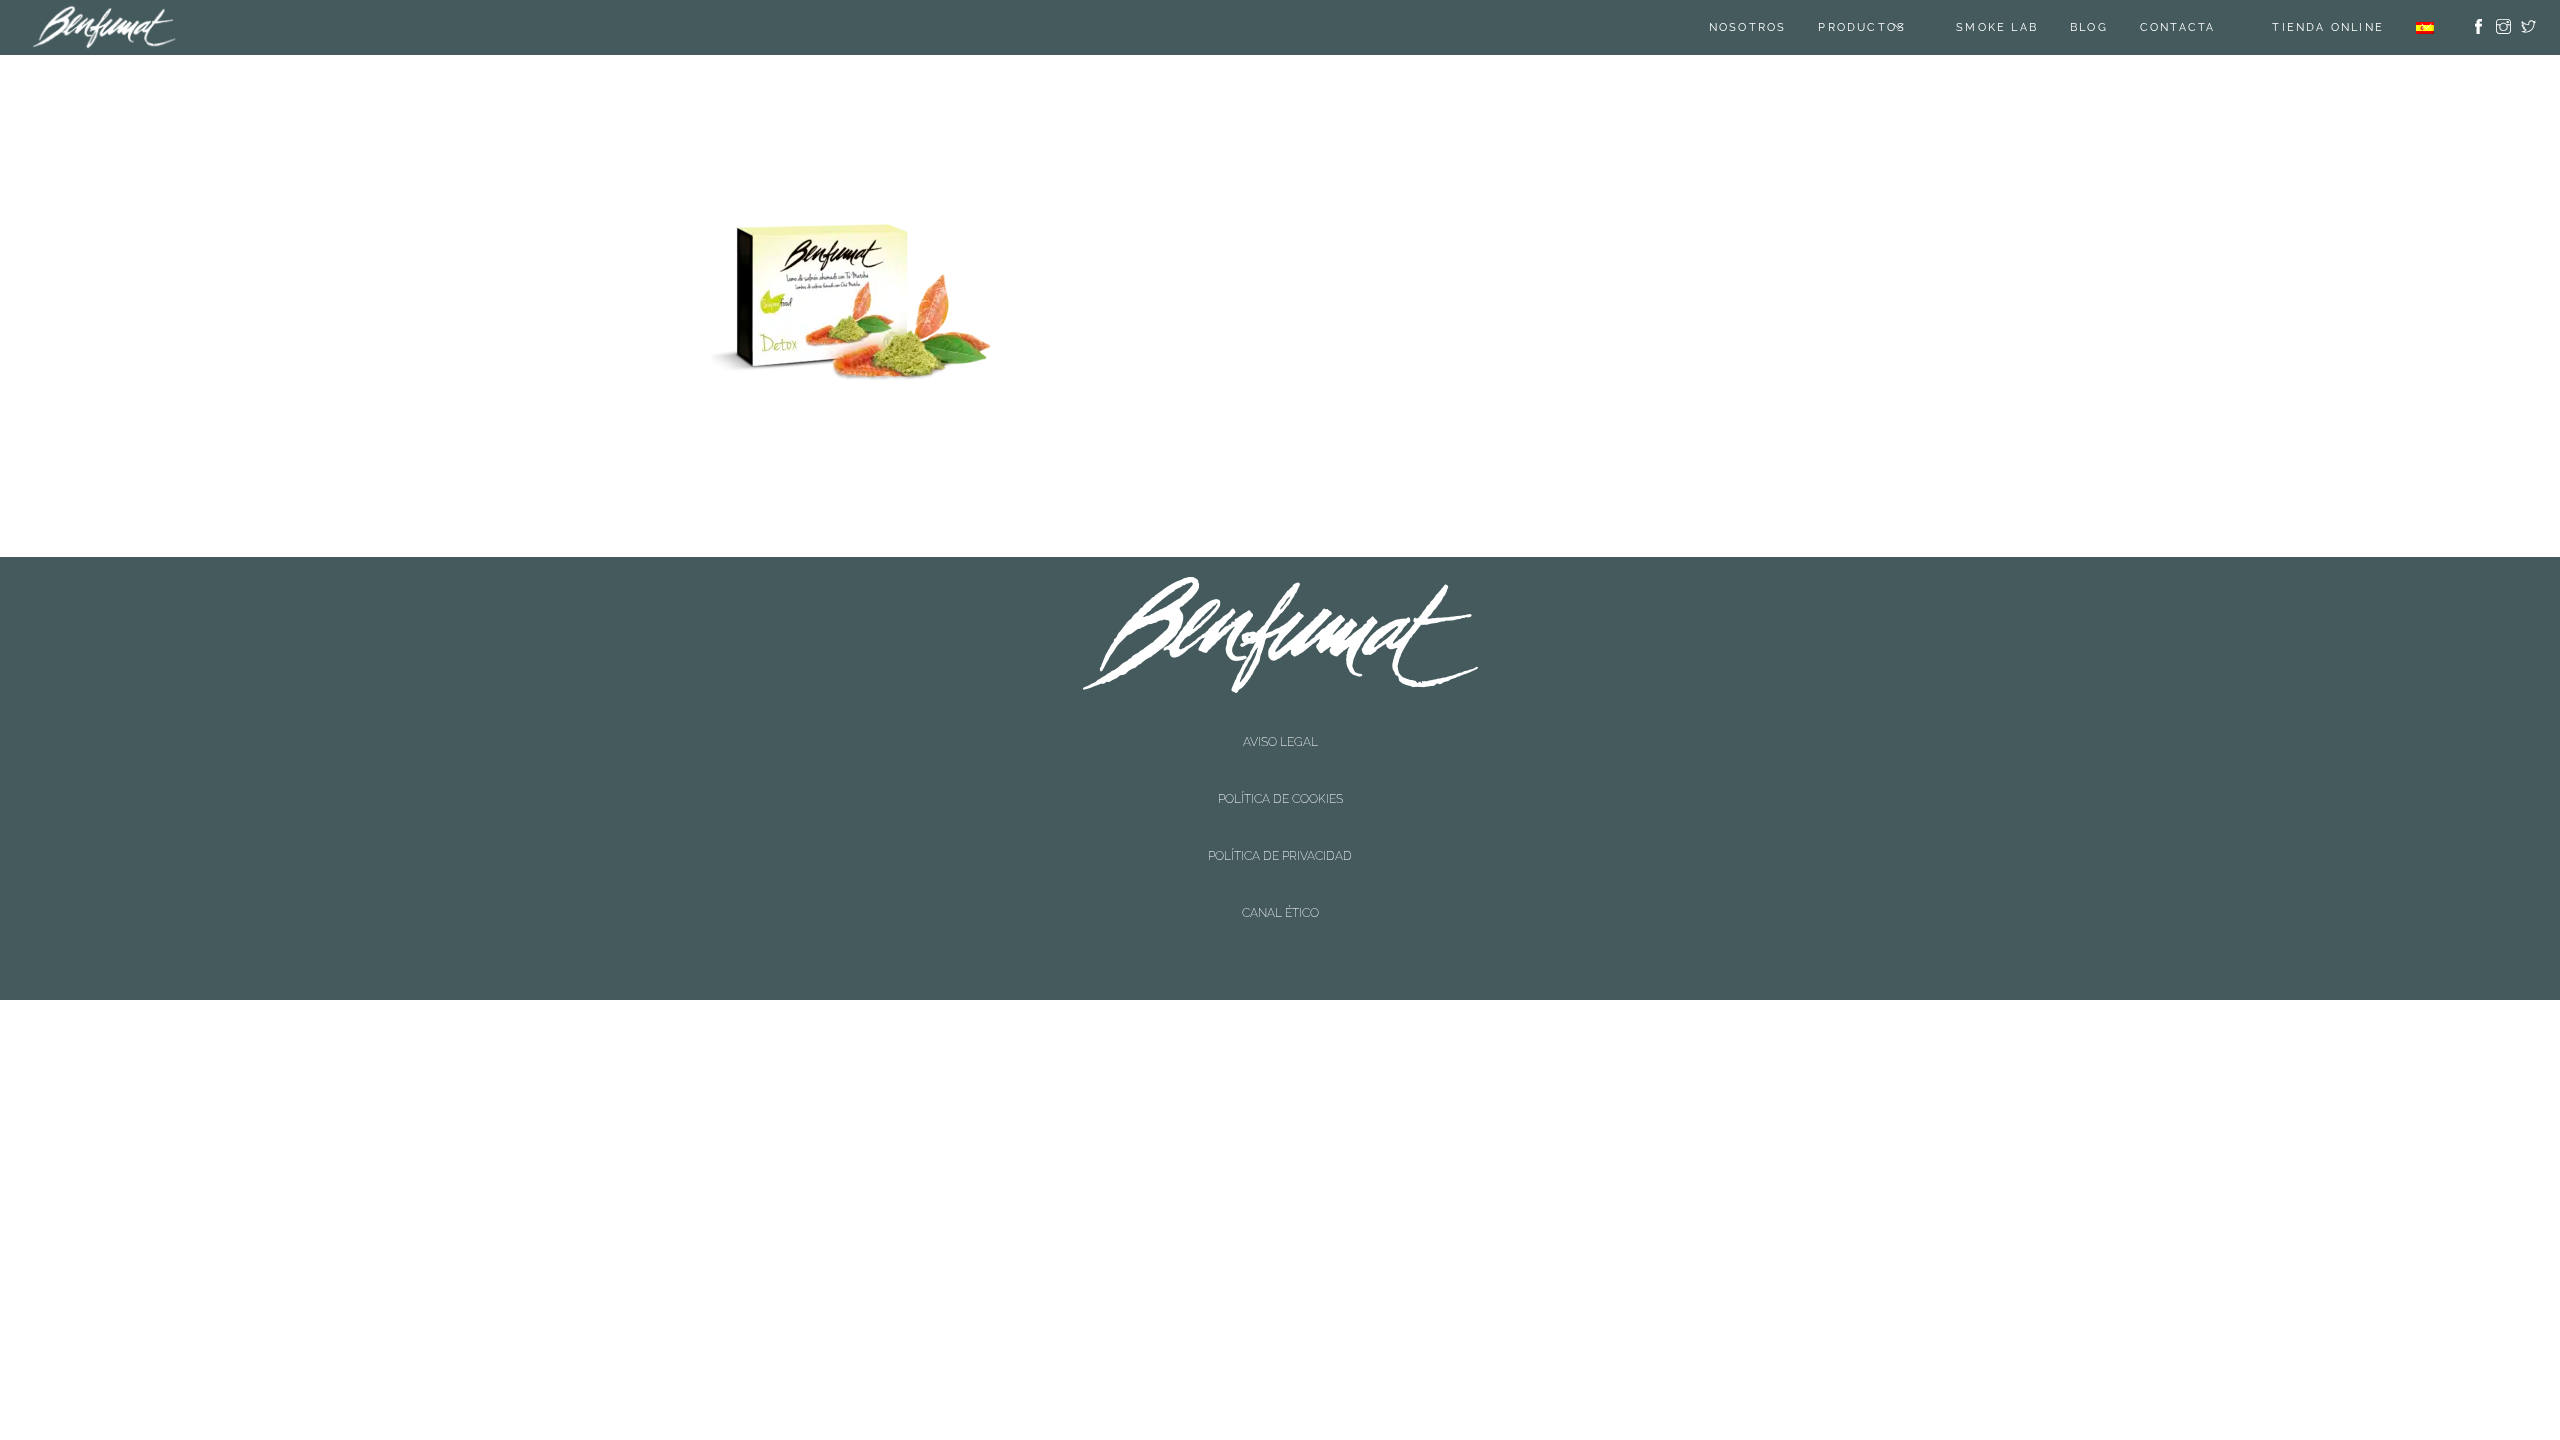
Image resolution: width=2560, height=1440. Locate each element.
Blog (2114, 27)
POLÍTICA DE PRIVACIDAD (1280, 756)
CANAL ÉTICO (1280, 773)
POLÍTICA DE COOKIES (1280, 739)
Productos (1887, 27)
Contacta (2203, 27)
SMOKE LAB (2022, 27)
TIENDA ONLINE (2328, 27)
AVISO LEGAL (1280, 722)
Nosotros (1773, 27)
